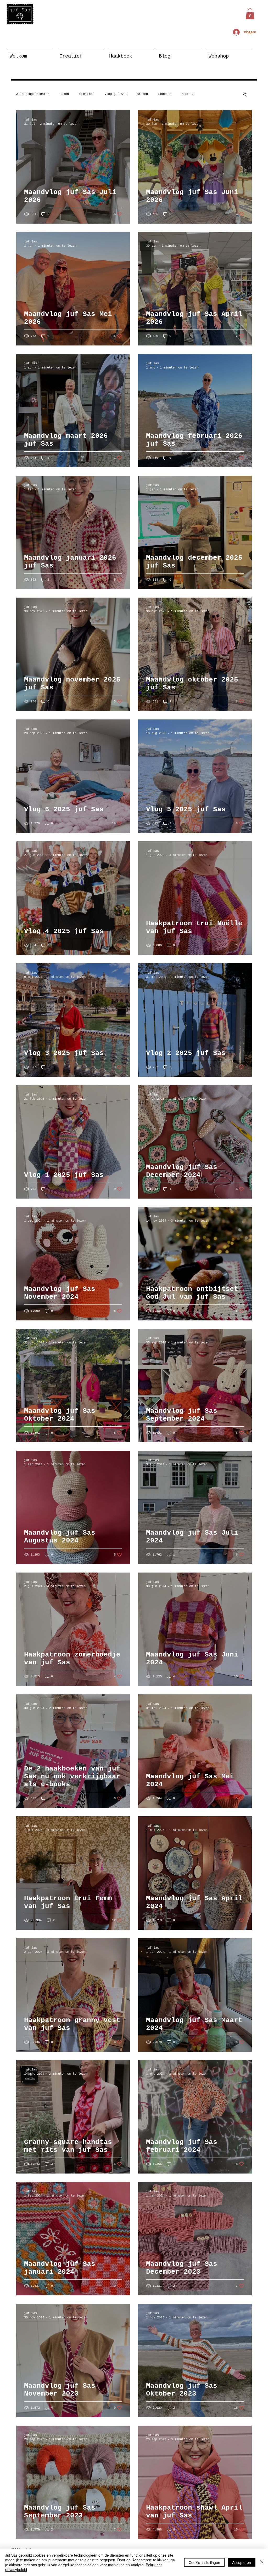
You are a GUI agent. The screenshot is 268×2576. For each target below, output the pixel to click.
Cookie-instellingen (204, 2562)
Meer (185, 94)
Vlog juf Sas (115, 94)
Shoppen (165, 94)
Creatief (87, 94)
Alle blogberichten (33, 94)
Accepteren (242, 2562)
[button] (250, 14)
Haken (64, 94)
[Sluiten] (262, 2562)
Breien (142, 94)
